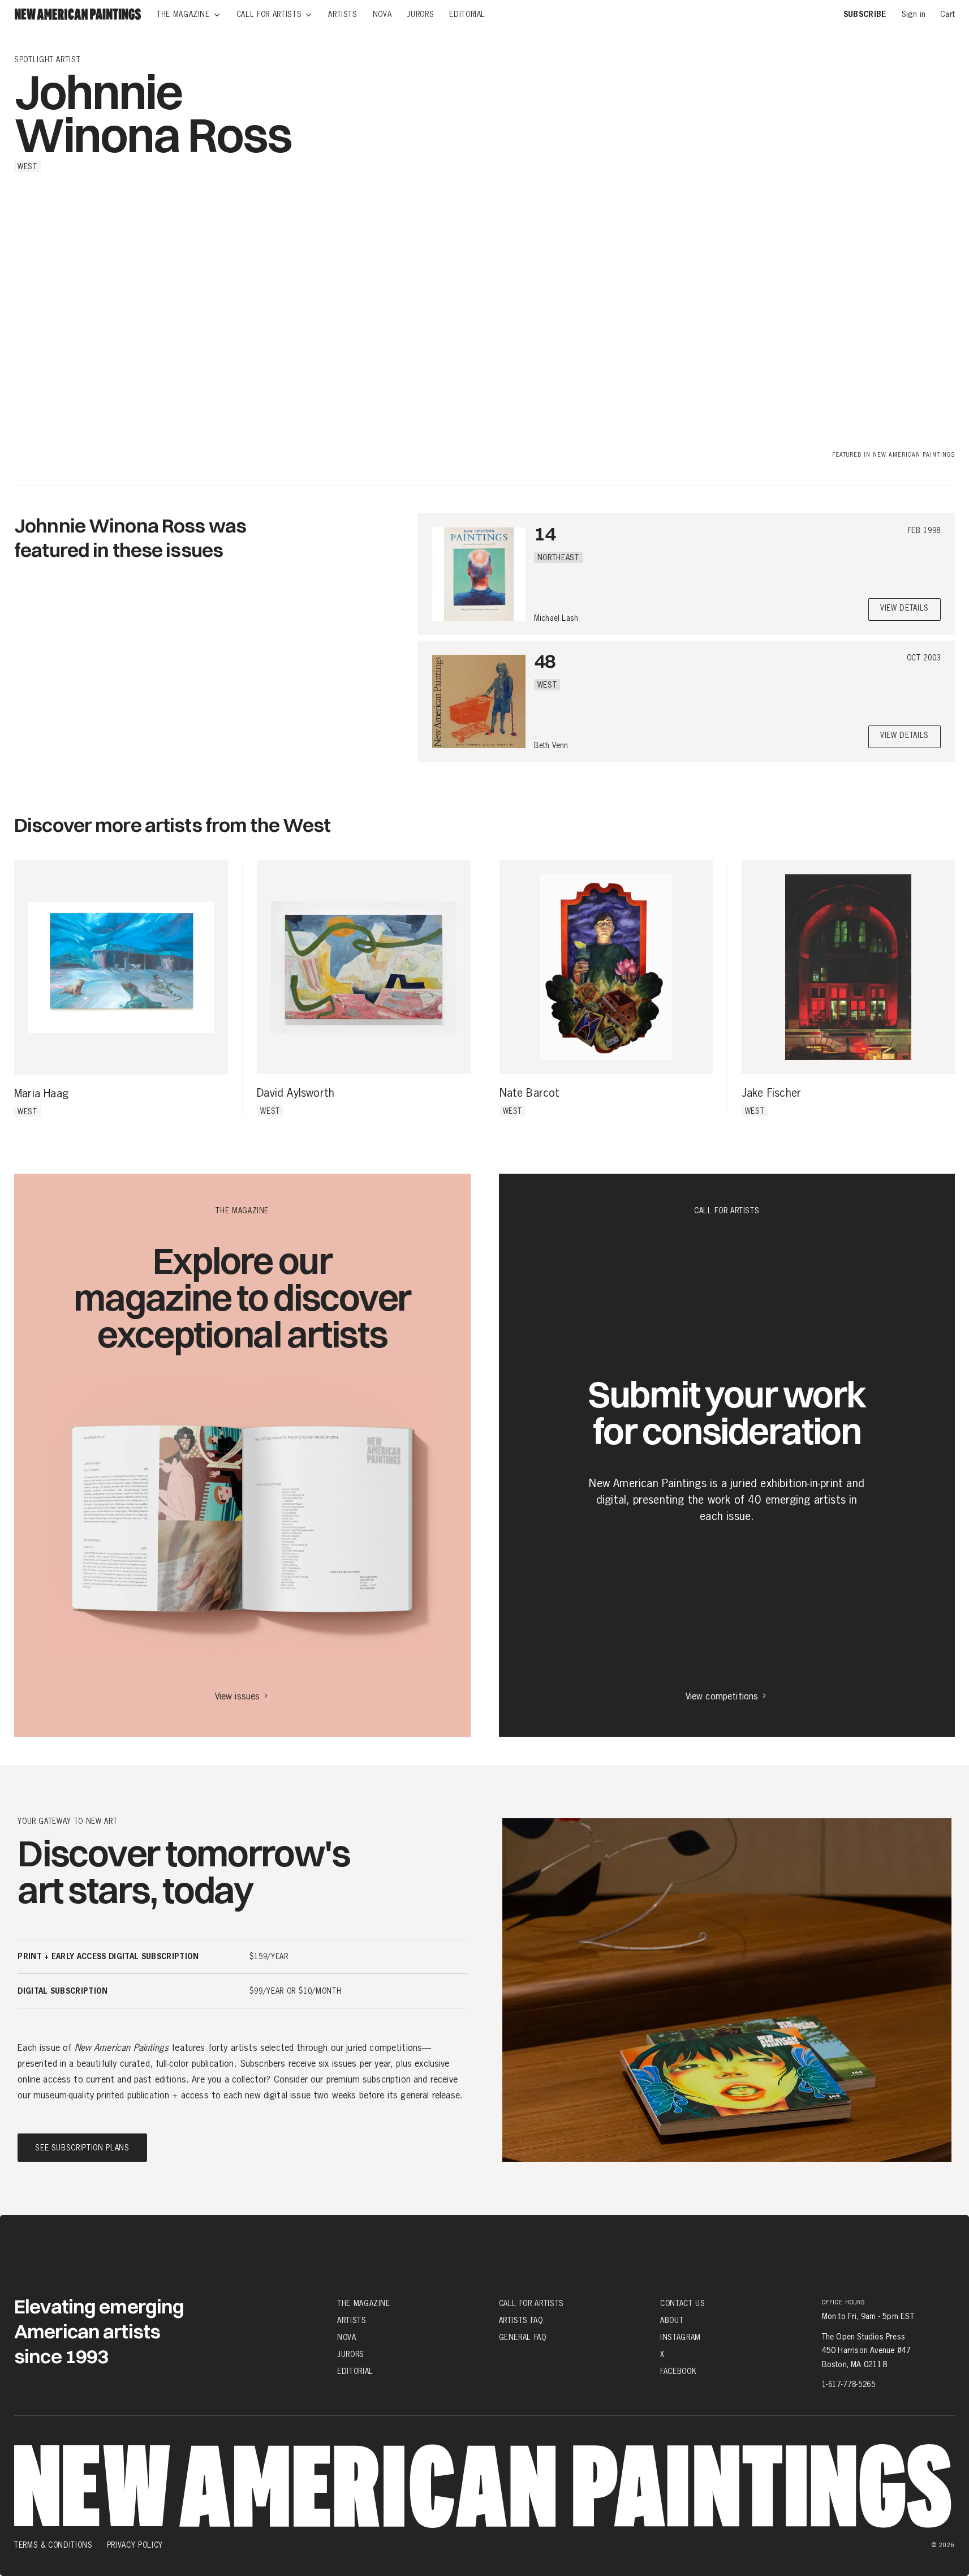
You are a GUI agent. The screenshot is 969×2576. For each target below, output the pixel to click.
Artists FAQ (521, 2320)
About (672, 2320)
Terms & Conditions (53, 2545)
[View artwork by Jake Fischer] (848, 967)
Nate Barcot (530, 1093)
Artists (352, 2320)
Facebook (678, 2371)
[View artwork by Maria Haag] (121, 967)
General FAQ (523, 2337)
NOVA (347, 2337)
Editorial (355, 2371)
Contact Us (683, 2303)
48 (545, 661)
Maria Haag (41, 1094)
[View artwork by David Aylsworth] (363, 967)
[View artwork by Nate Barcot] (606, 967)
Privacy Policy (135, 2545)
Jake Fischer (771, 1093)
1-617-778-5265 (849, 2384)
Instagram (681, 2337)
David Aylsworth (296, 1093)
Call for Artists (531, 2303)
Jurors (351, 2354)
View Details (905, 609)
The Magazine (364, 2303)
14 (545, 533)
